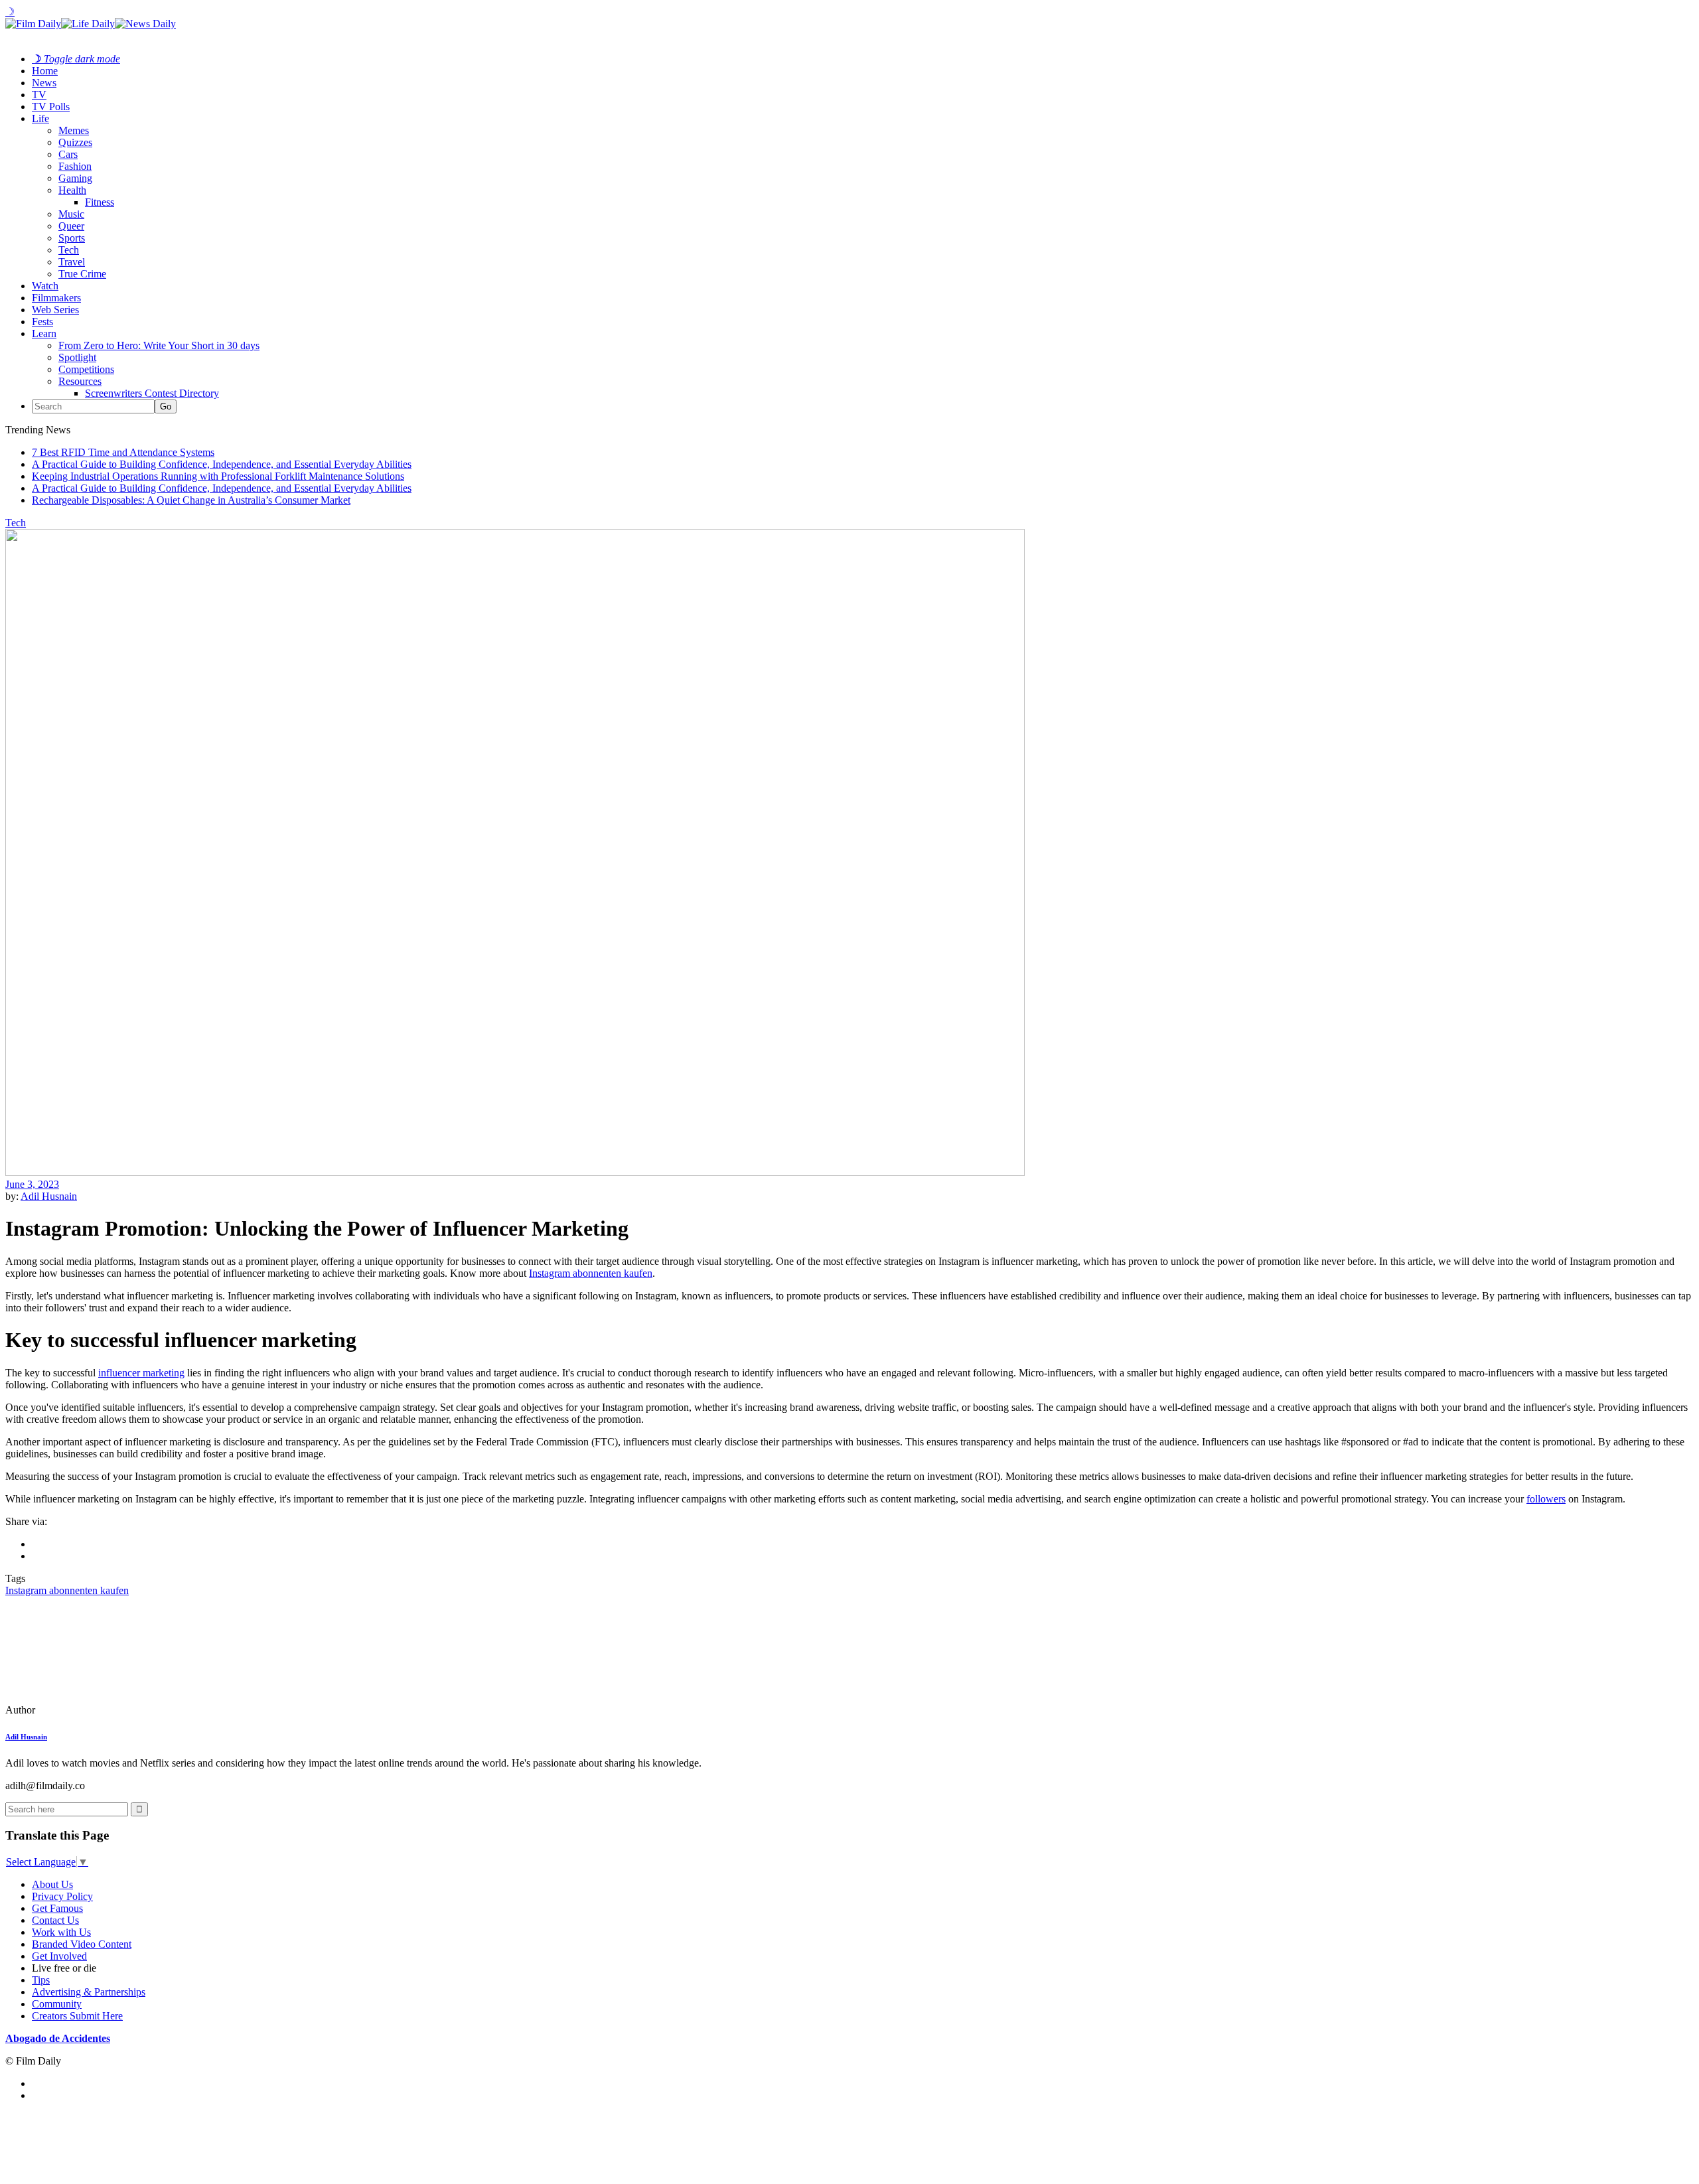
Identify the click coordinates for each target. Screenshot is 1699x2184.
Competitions (86, 369)
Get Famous (57, 1908)
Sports (72, 238)
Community (57, 2004)
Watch (45, 286)
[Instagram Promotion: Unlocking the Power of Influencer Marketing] (96, 1710)
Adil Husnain (49, 1196)
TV (39, 95)
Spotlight (77, 357)
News (44, 83)
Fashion (75, 166)
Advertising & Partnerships (89, 1992)
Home (45, 71)
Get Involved (59, 1956)
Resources (80, 381)
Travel (72, 262)
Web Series (55, 310)
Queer (71, 226)
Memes (74, 130)
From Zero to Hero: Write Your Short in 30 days (159, 345)
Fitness (100, 202)
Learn (44, 333)
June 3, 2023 (32, 1184)
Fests (42, 322)
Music (71, 214)
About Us (52, 1884)
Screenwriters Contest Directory (152, 393)
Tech (69, 250)
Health (72, 190)
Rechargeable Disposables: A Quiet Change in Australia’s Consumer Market (191, 500)
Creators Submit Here (77, 2016)
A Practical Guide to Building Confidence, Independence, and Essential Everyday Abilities (222, 464)
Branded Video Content (82, 1944)
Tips (41, 1980)
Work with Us (61, 1932)
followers (1546, 1499)
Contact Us (55, 1920)
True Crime (82, 274)
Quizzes (75, 142)
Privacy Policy (62, 1896)
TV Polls (51, 107)
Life (40, 118)
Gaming (75, 178)
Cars (68, 154)
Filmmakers (56, 298)
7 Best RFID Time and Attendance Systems (123, 452)
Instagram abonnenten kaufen (591, 1273)
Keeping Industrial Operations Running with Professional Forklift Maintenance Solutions (218, 476)
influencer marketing (141, 1373)
